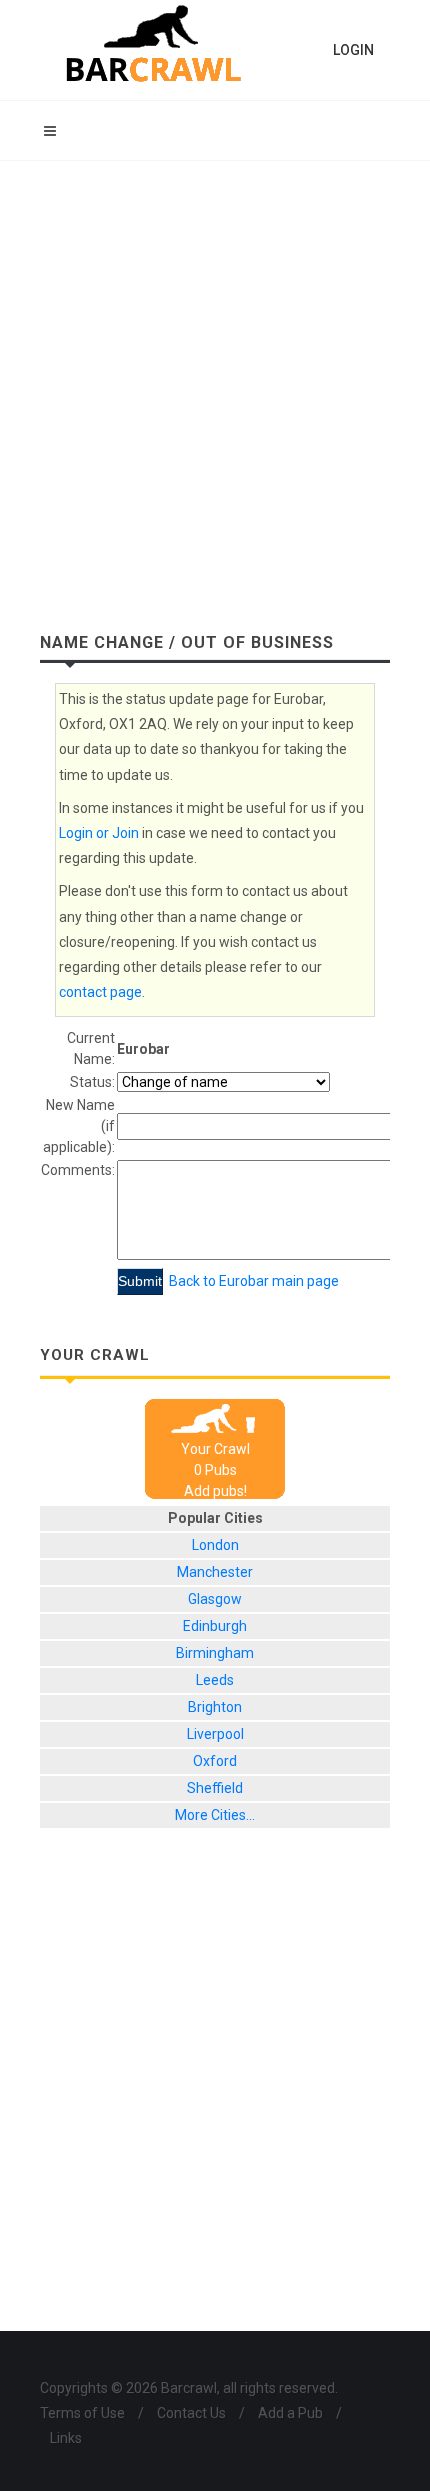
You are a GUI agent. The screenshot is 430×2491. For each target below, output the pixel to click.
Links (66, 2438)
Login (353, 50)
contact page (100, 992)
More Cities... (215, 1815)
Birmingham (215, 1653)
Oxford (215, 1761)
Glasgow (215, 1599)
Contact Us (191, 2413)
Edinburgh (215, 1626)
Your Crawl (215, 1449)
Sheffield (215, 1788)
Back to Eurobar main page (254, 1281)
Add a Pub (290, 2413)
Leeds (215, 1680)
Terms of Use (82, 2413)
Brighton (215, 1707)
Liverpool (215, 1734)
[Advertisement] (215, 386)
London (215, 1545)
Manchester (215, 1572)
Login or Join (99, 833)
